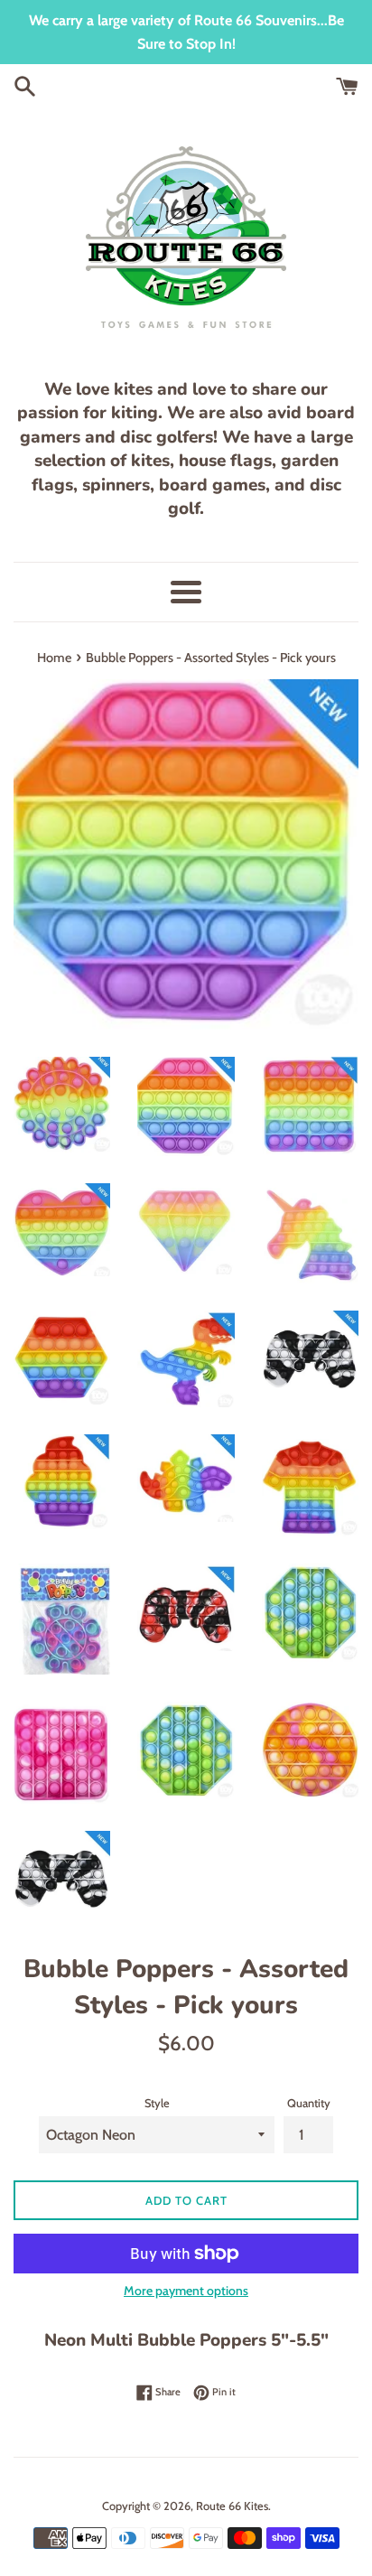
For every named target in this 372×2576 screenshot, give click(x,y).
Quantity (309, 2103)
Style (157, 2103)
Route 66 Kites (232, 2506)
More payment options (186, 2291)
